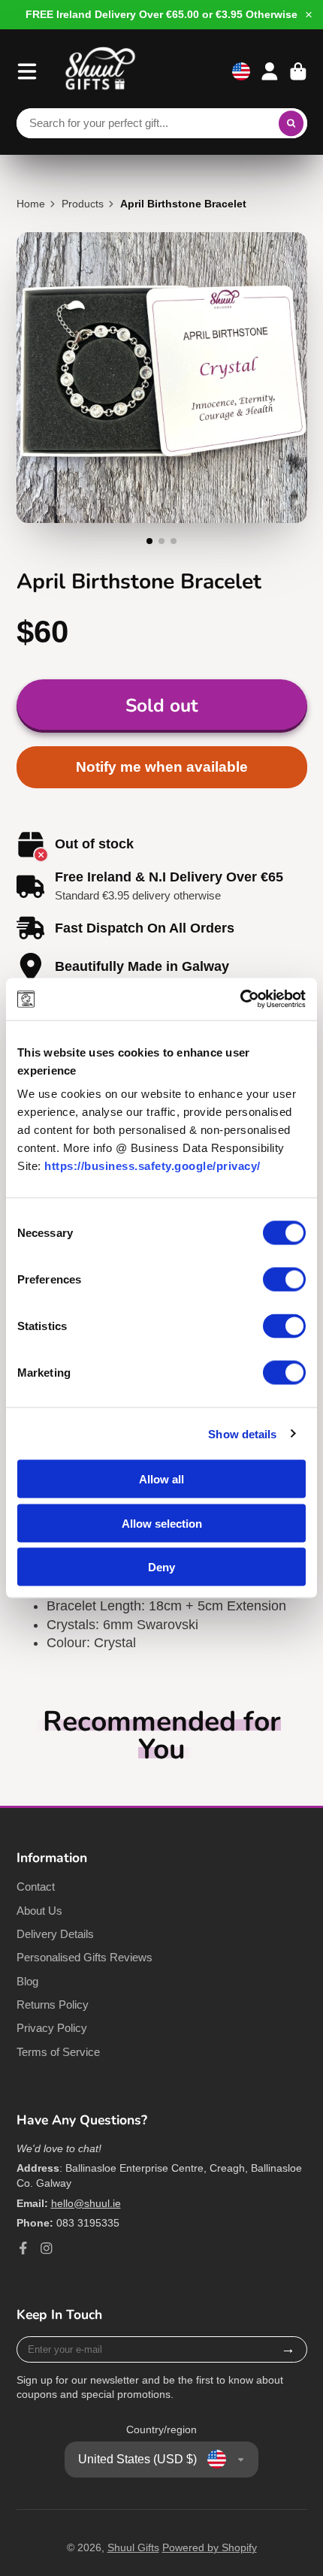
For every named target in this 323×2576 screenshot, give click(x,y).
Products (83, 204)
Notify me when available (162, 767)
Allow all (161, 1479)
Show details (242, 1433)
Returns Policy (53, 2005)
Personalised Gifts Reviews (85, 1957)
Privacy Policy (52, 2028)
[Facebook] (23, 2248)
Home (31, 204)
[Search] (291, 123)
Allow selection (162, 1523)
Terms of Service (58, 2052)
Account (270, 71)
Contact (36, 1887)
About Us (39, 1911)
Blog (27, 1981)
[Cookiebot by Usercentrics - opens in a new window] (240, 999)
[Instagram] (47, 2248)
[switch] (284, 1280)
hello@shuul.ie (86, 2203)
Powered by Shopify (210, 2547)
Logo (101, 71)
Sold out (161, 706)
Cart (298, 71)
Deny (161, 1567)
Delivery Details (55, 1934)
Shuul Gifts (133, 2547)
